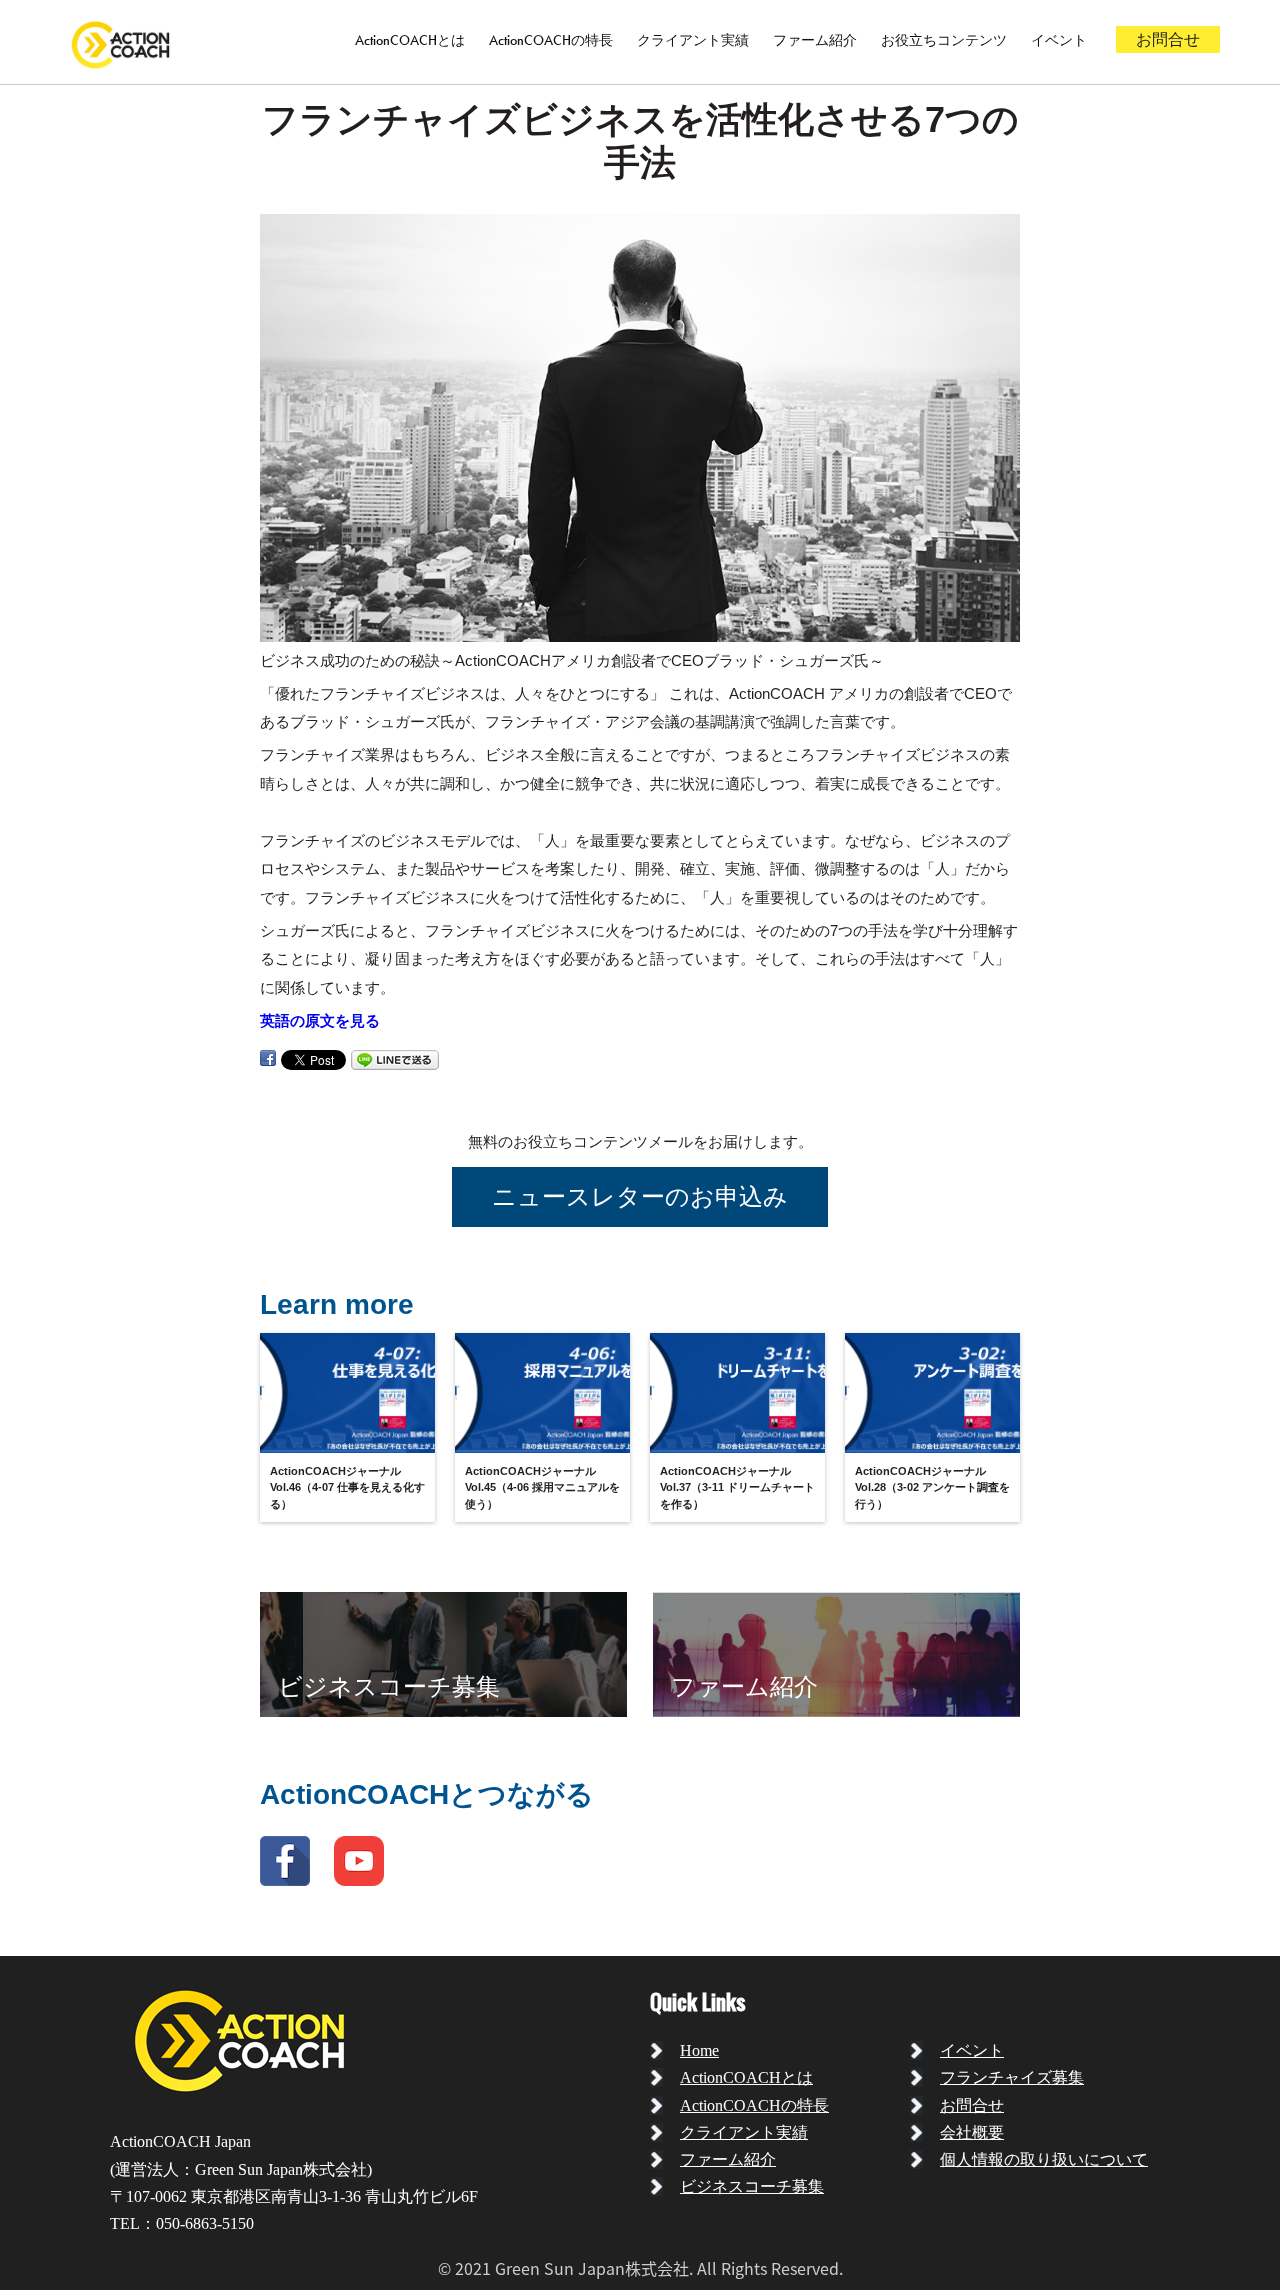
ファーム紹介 (815, 40)
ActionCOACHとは (410, 40)
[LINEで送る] (395, 1058)
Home (699, 2050)
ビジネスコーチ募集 (752, 2186)
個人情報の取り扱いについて (1044, 2159)
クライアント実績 (693, 40)
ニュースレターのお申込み (640, 1196)
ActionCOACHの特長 (551, 40)
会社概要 (972, 2132)
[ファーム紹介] (836, 1653)
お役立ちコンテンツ (944, 40)
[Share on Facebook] (268, 1058)
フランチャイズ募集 (1012, 2077)
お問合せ (1168, 39)
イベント (1059, 40)
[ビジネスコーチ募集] (443, 1653)
